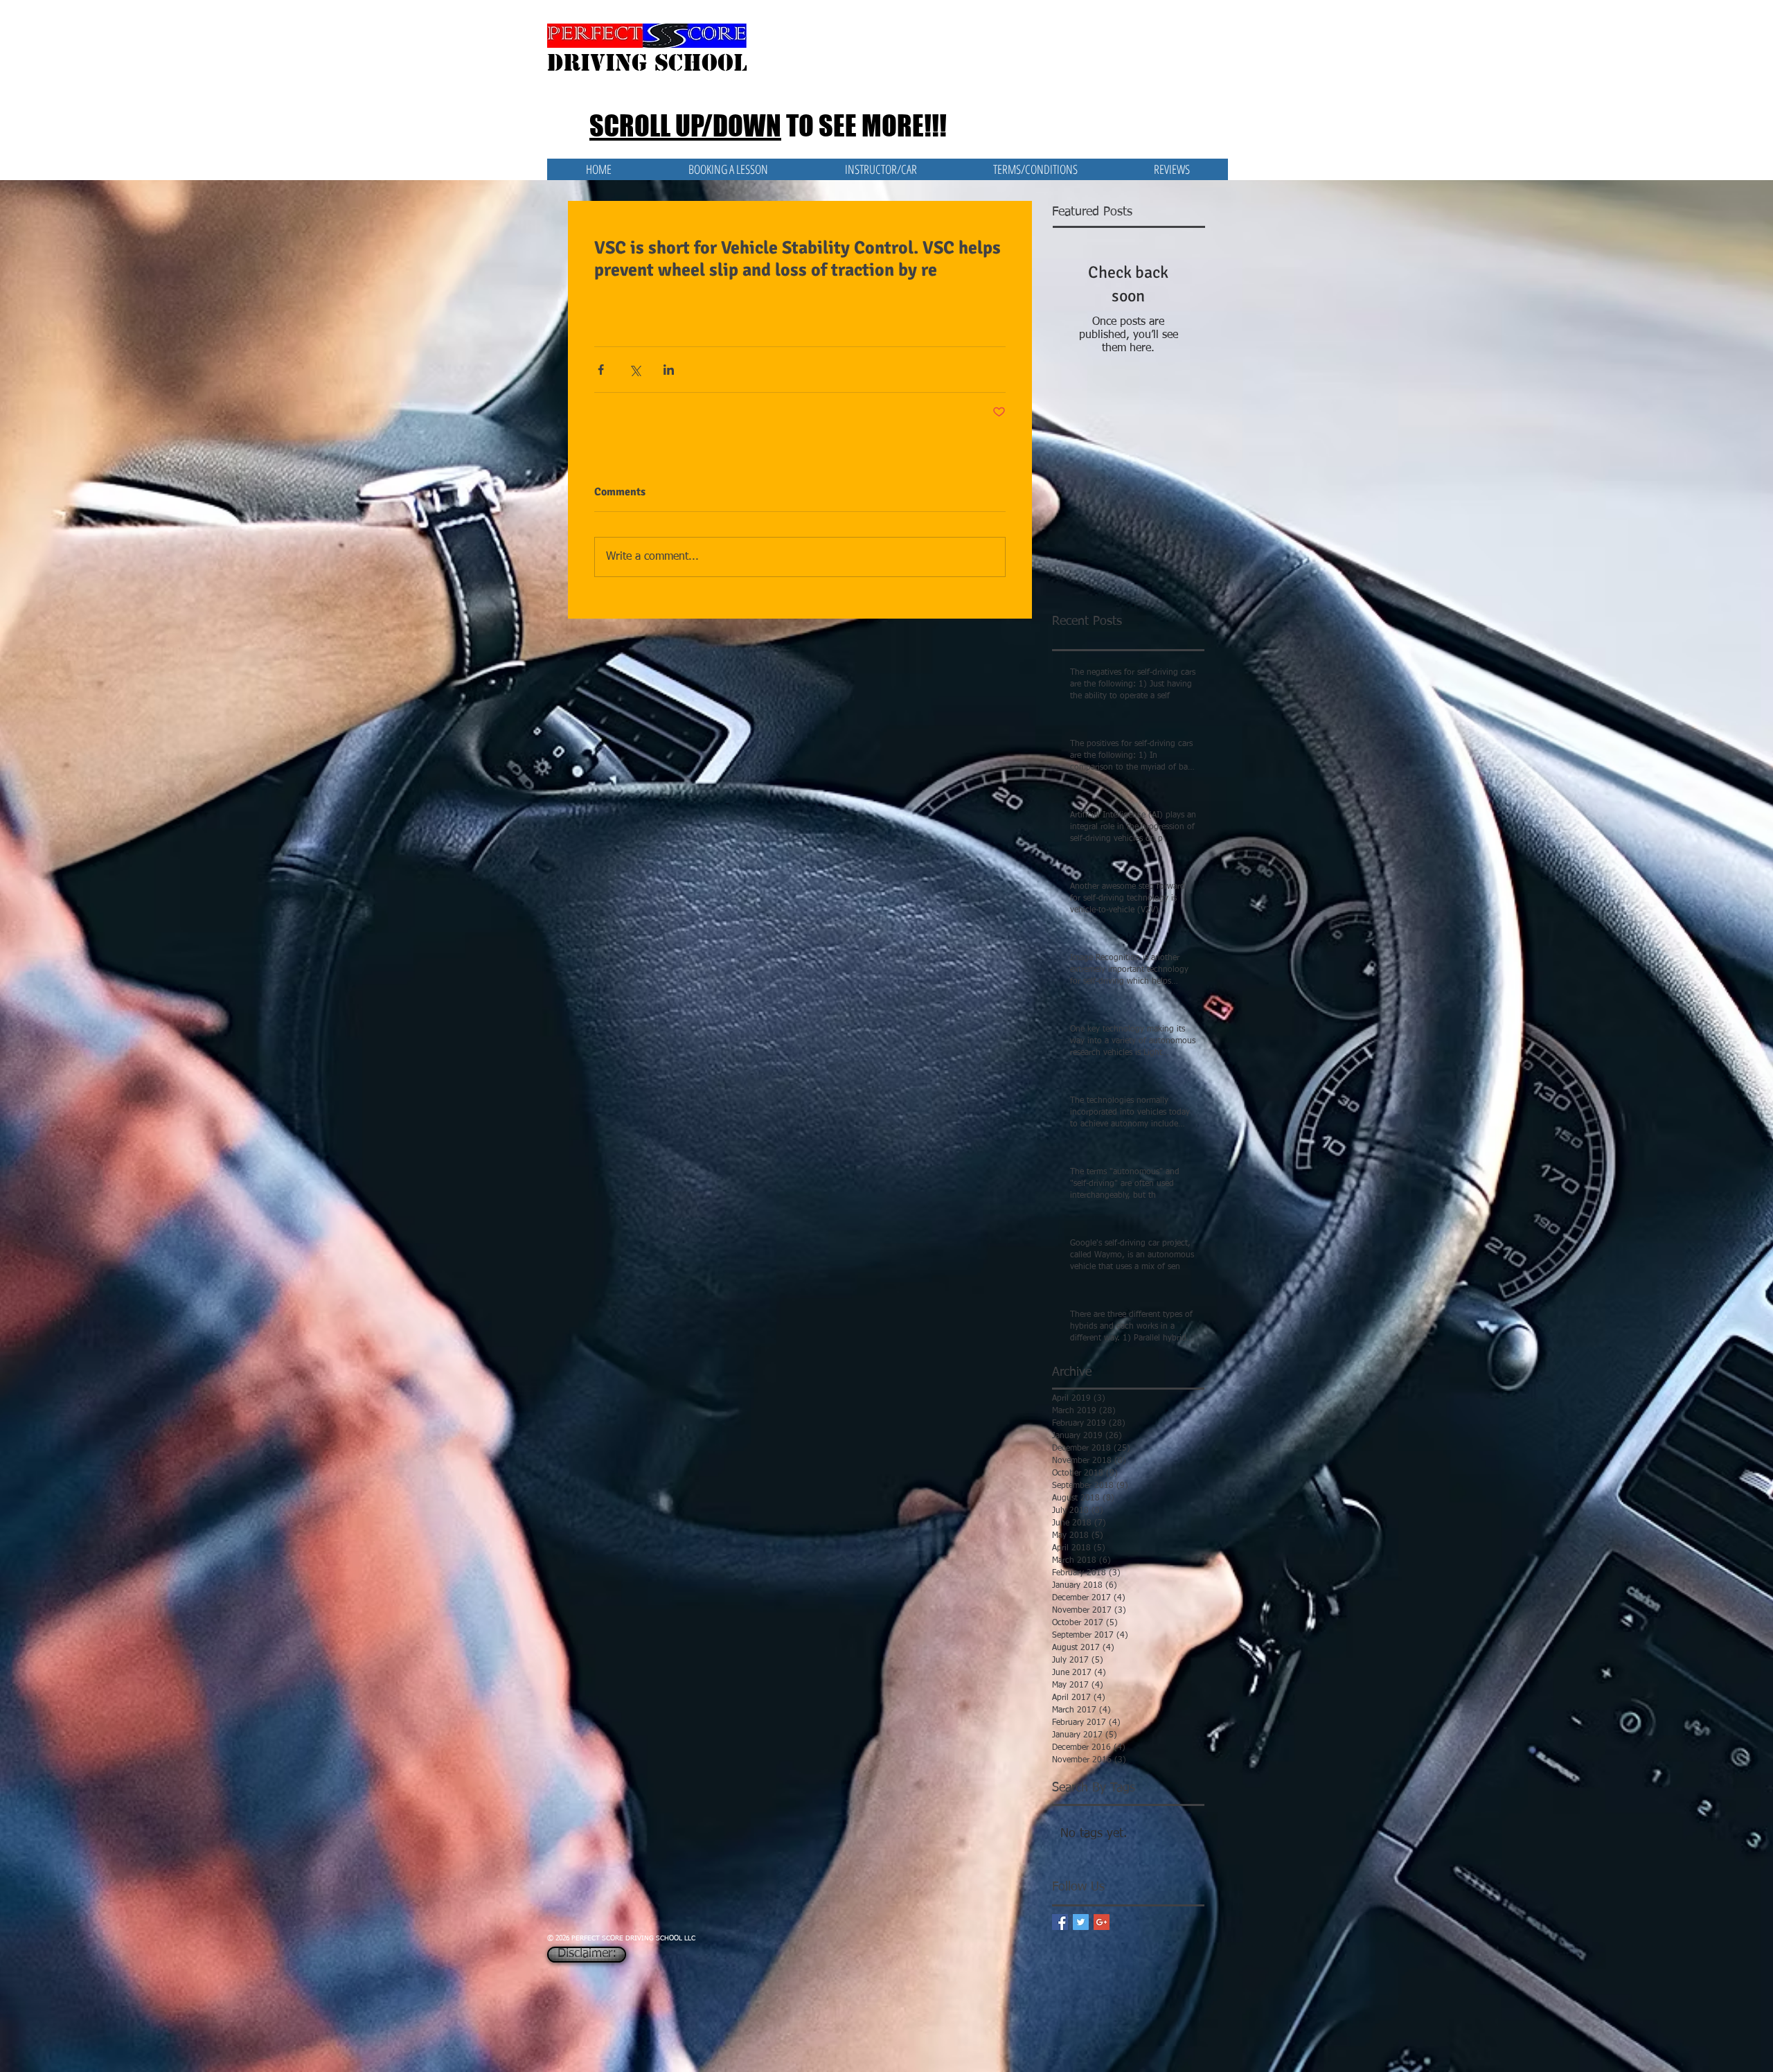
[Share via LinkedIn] (669, 370)
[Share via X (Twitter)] (635, 370)
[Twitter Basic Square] (1081, 1922)
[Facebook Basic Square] (1060, 1922)
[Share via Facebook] (601, 370)
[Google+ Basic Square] (1102, 1922)
